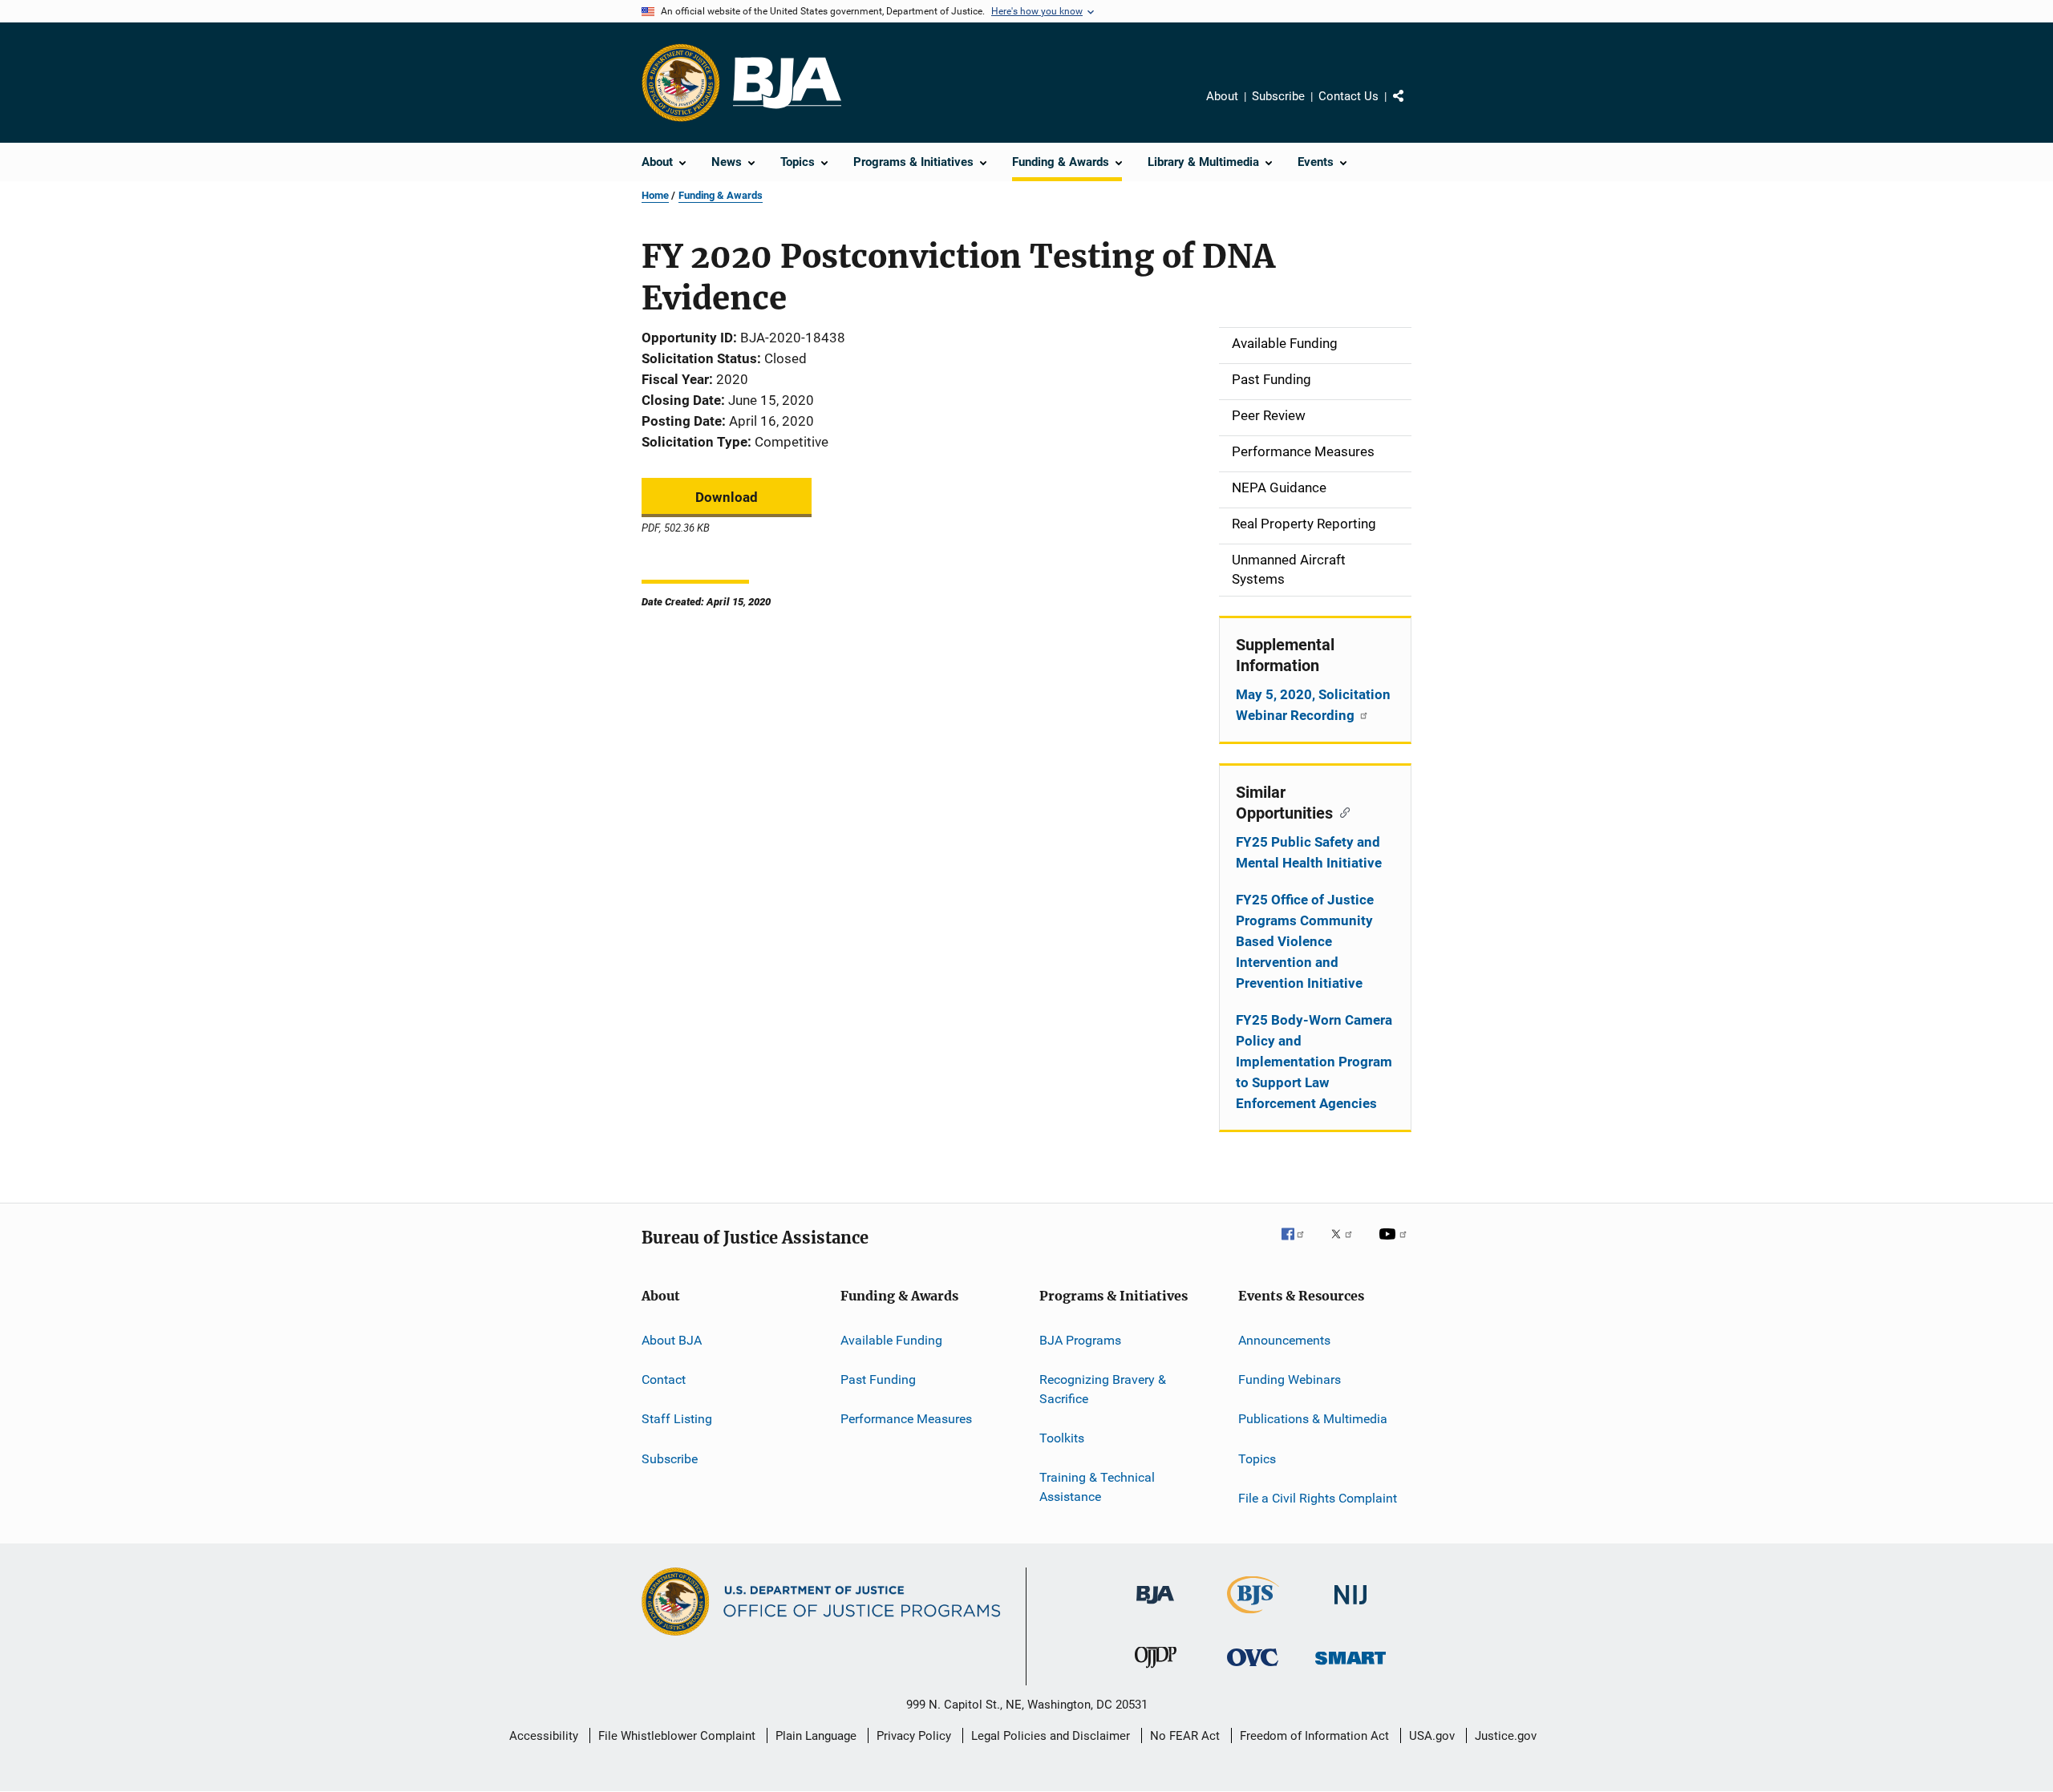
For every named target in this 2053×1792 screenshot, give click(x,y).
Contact (664, 1379)
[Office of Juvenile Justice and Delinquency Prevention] (1156, 1671)
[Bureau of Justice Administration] (1155, 1607)
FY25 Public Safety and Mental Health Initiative (1309, 852)
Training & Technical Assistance (1097, 1487)
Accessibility (544, 1736)
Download (727, 497)
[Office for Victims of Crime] (1253, 1669)
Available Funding (891, 1339)
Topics (1257, 1458)
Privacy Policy (914, 1736)
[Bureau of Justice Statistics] (1253, 1616)
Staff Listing (677, 1419)
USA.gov (1432, 1736)
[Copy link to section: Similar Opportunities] (1341, 811)
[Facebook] (1299, 1245)
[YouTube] (1395, 1245)
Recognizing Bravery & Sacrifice (1103, 1389)
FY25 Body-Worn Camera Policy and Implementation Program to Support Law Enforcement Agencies (1314, 1062)
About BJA (672, 1339)
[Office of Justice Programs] (681, 83)
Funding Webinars (1290, 1379)
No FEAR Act (1185, 1736)
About (1222, 96)
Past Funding (878, 1379)
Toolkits (1062, 1438)
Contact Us (1348, 96)
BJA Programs (1080, 1339)
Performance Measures (906, 1419)
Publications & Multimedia (1313, 1419)
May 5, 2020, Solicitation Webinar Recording (1313, 705)
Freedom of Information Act (1314, 1736)
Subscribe (1278, 96)
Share (1411, 107)
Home (655, 195)
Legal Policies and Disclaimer (1051, 1736)
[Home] (787, 83)
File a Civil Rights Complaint (1318, 1498)
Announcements (1284, 1339)
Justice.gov (1506, 1736)
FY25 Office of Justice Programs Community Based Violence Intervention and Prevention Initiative (1305, 941)
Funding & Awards (721, 195)
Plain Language (816, 1736)
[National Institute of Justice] (1350, 1607)
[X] (1347, 1245)
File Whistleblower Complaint (677, 1736)
